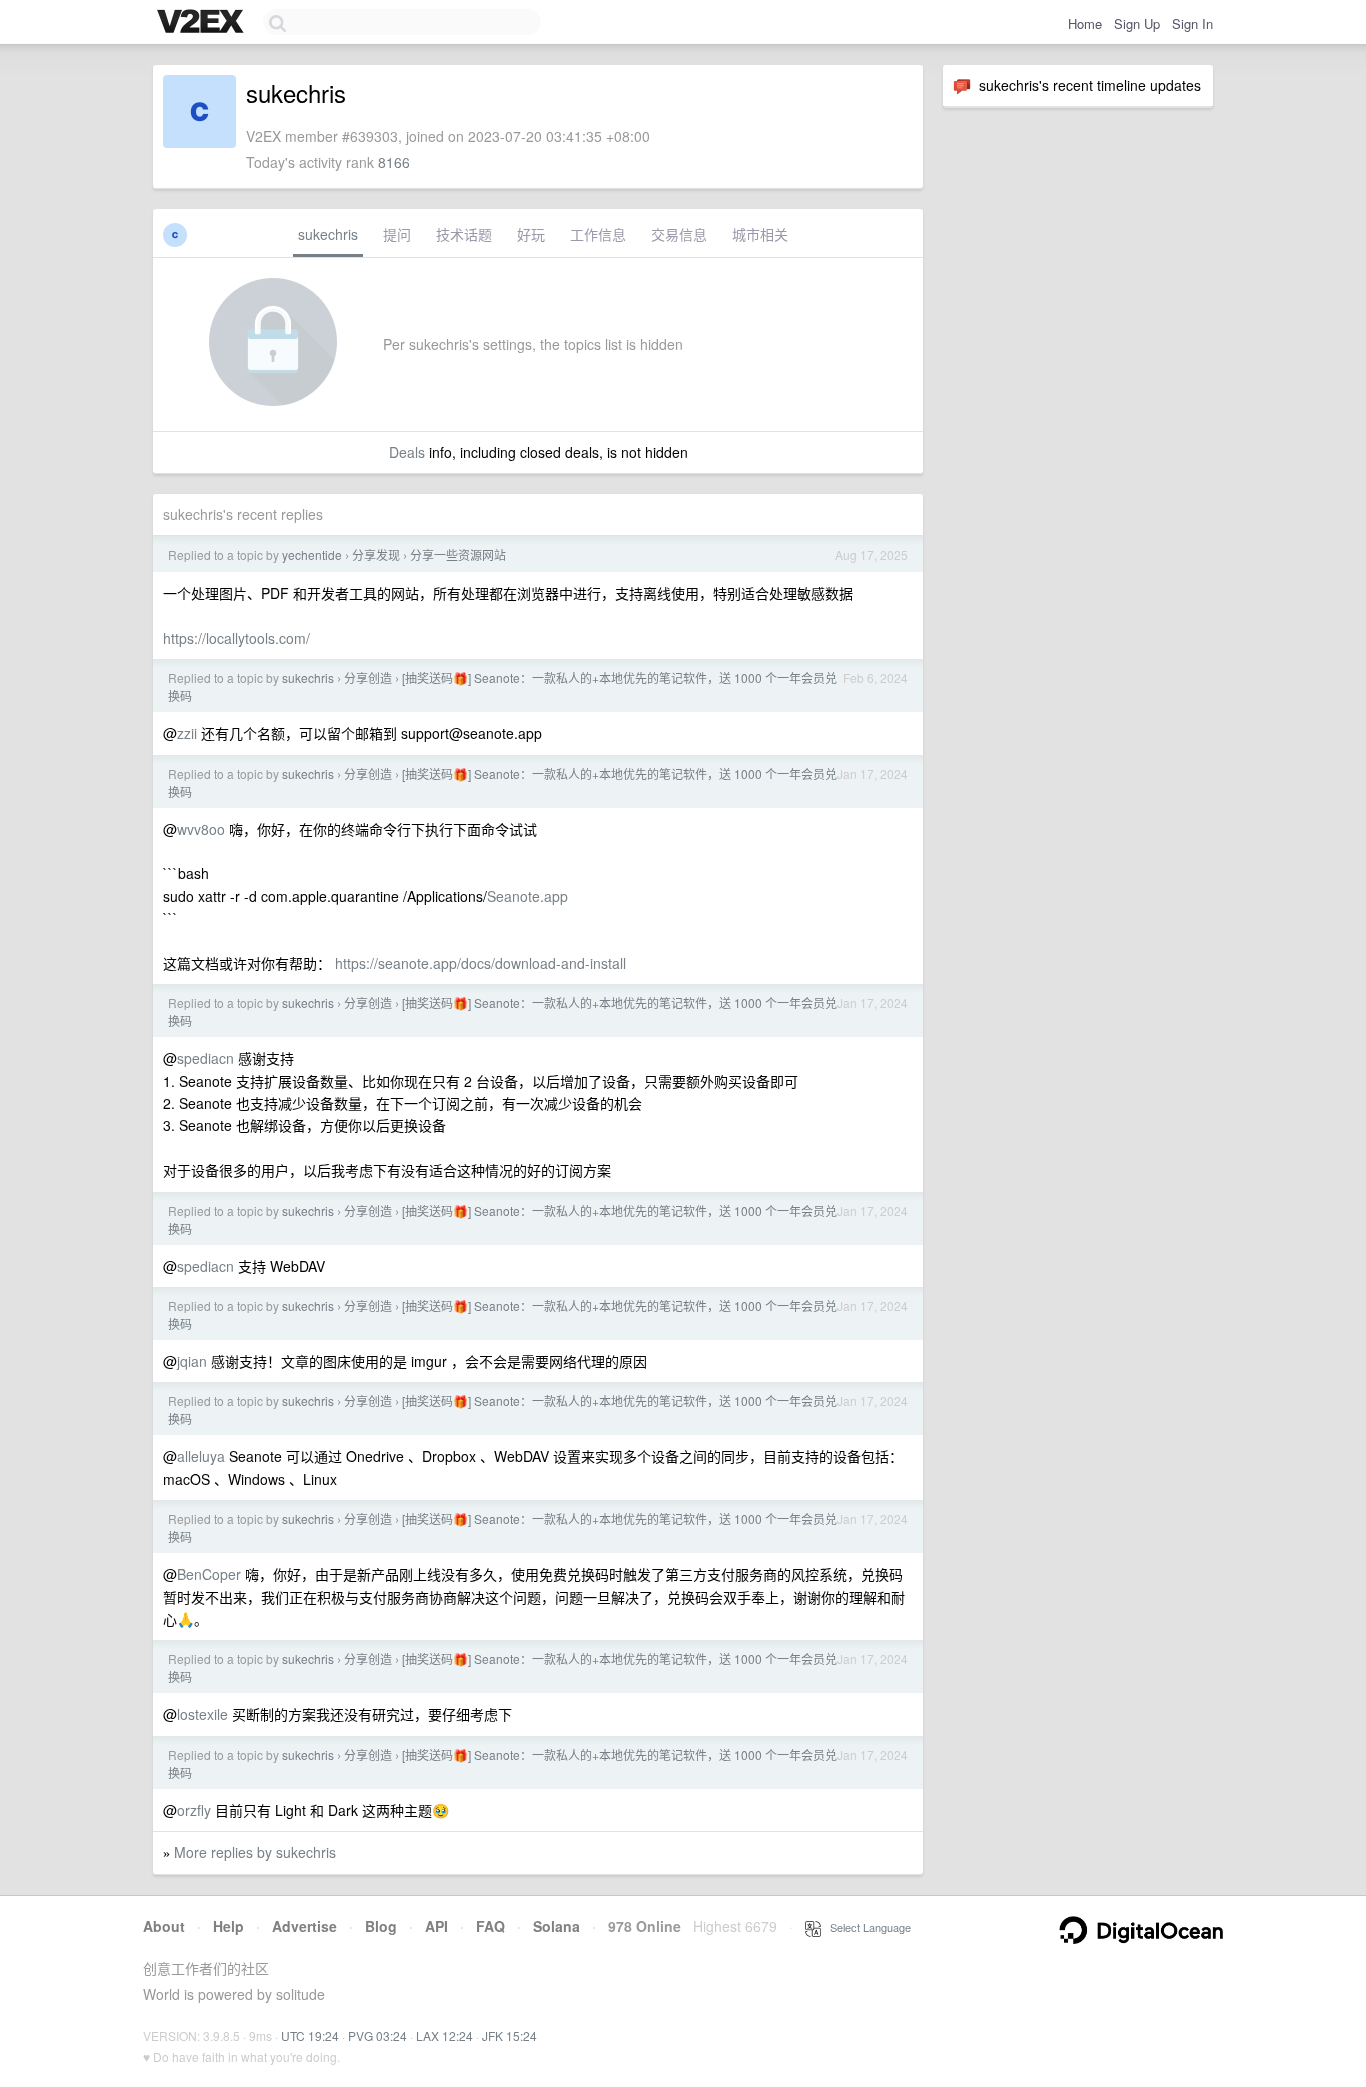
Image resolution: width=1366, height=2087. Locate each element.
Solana (556, 1926)
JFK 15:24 (509, 2035)
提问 (397, 234)
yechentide (312, 554)
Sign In (1192, 23)
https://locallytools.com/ (236, 638)
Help (228, 1926)
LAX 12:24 (444, 2035)
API (436, 1926)
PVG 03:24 (377, 2035)
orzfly (194, 1810)
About (164, 1926)
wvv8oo (201, 829)
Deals (407, 452)
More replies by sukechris (255, 1852)
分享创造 (368, 677)
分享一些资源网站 (458, 554)
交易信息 (679, 234)
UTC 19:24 (310, 2035)
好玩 (531, 234)
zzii (187, 733)
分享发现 (376, 554)
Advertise (304, 1926)
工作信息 (598, 234)
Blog (381, 1926)
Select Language (866, 1927)
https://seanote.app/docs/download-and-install (480, 963)
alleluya (201, 1456)
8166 (394, 162)
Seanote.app (527, 896)
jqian (192, 1361)
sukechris (328, 234)
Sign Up (1137, 23)
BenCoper (209, 1574)
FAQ (490, 1926)
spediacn (205, 1058)
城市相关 (760, 234)
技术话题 (464, 234)
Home (1085, 23)
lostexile (202, 1714)
